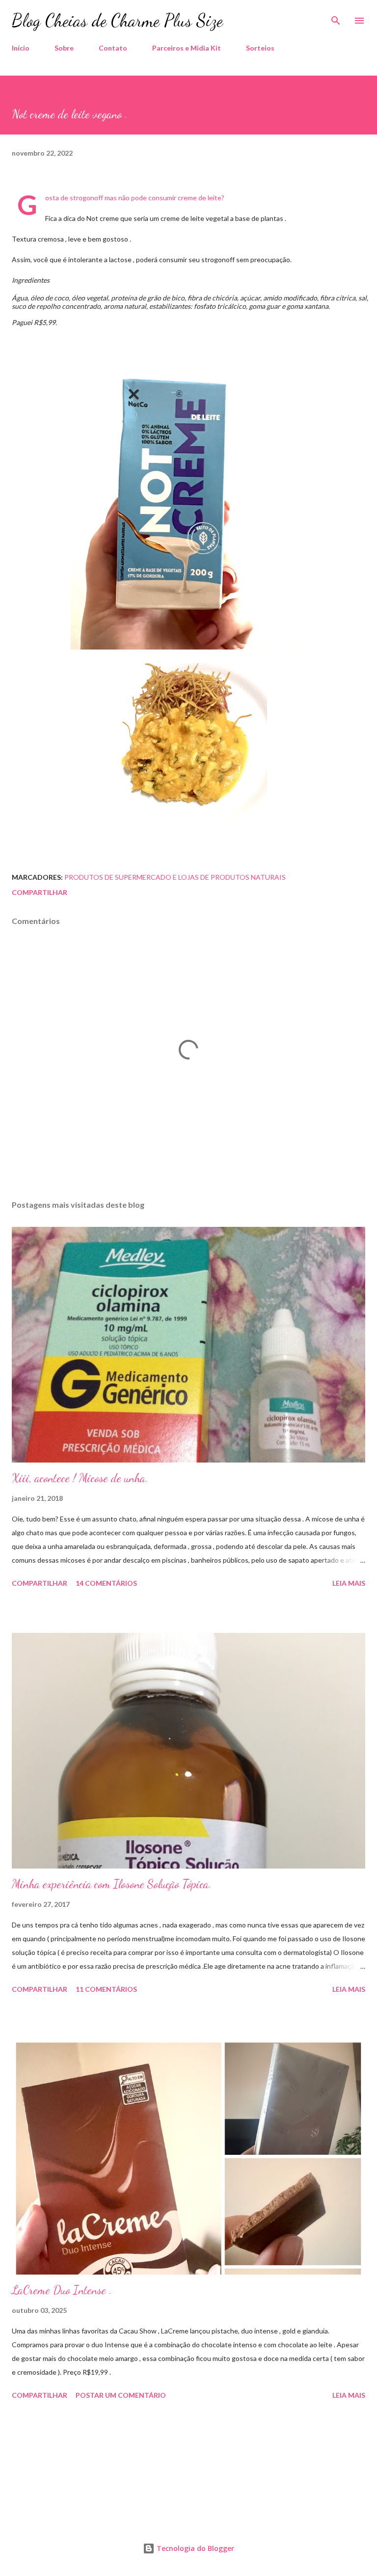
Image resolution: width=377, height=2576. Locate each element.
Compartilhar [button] (40, 892)
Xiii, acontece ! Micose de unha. (80, 1478)
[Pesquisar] (336, 18)
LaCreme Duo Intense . (62, 2290)
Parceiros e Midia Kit (187, 48)
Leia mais (349, 1583)
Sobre (64, 48)
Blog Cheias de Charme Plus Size (117, 20)
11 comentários (106, 1989)
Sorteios (260, 48)
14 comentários (106, 1583)
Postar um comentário (121, 2395)
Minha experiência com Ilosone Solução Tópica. (112, 1884)
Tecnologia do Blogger (194, 2548)
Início (21, 48)
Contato (113, 48)
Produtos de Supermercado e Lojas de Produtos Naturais (175, 877)
